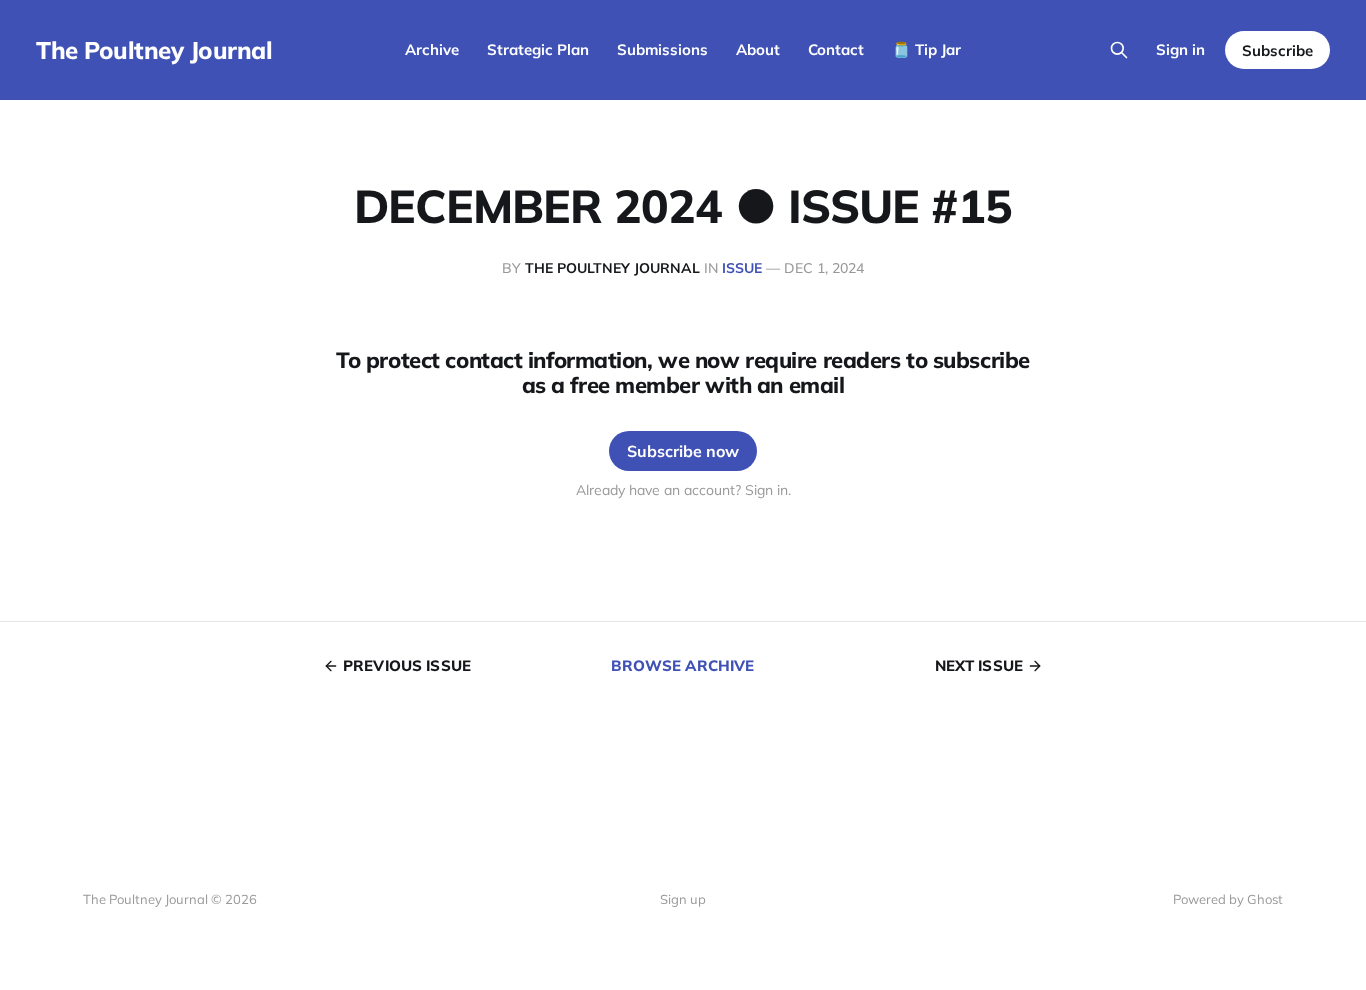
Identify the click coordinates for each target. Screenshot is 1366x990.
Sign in (1180, 49)
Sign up (683, 899)
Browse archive (682, 665)
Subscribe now (683, 451)
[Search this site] (1119, 50)
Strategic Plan (538, 49)
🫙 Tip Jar (926, 49)
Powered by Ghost (1228, 899)
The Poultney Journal (154, 50)
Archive (432, 49)
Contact (836, 49)
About (758, 49)
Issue (742, 268)
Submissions (662, 49)
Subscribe (1277, 50)
